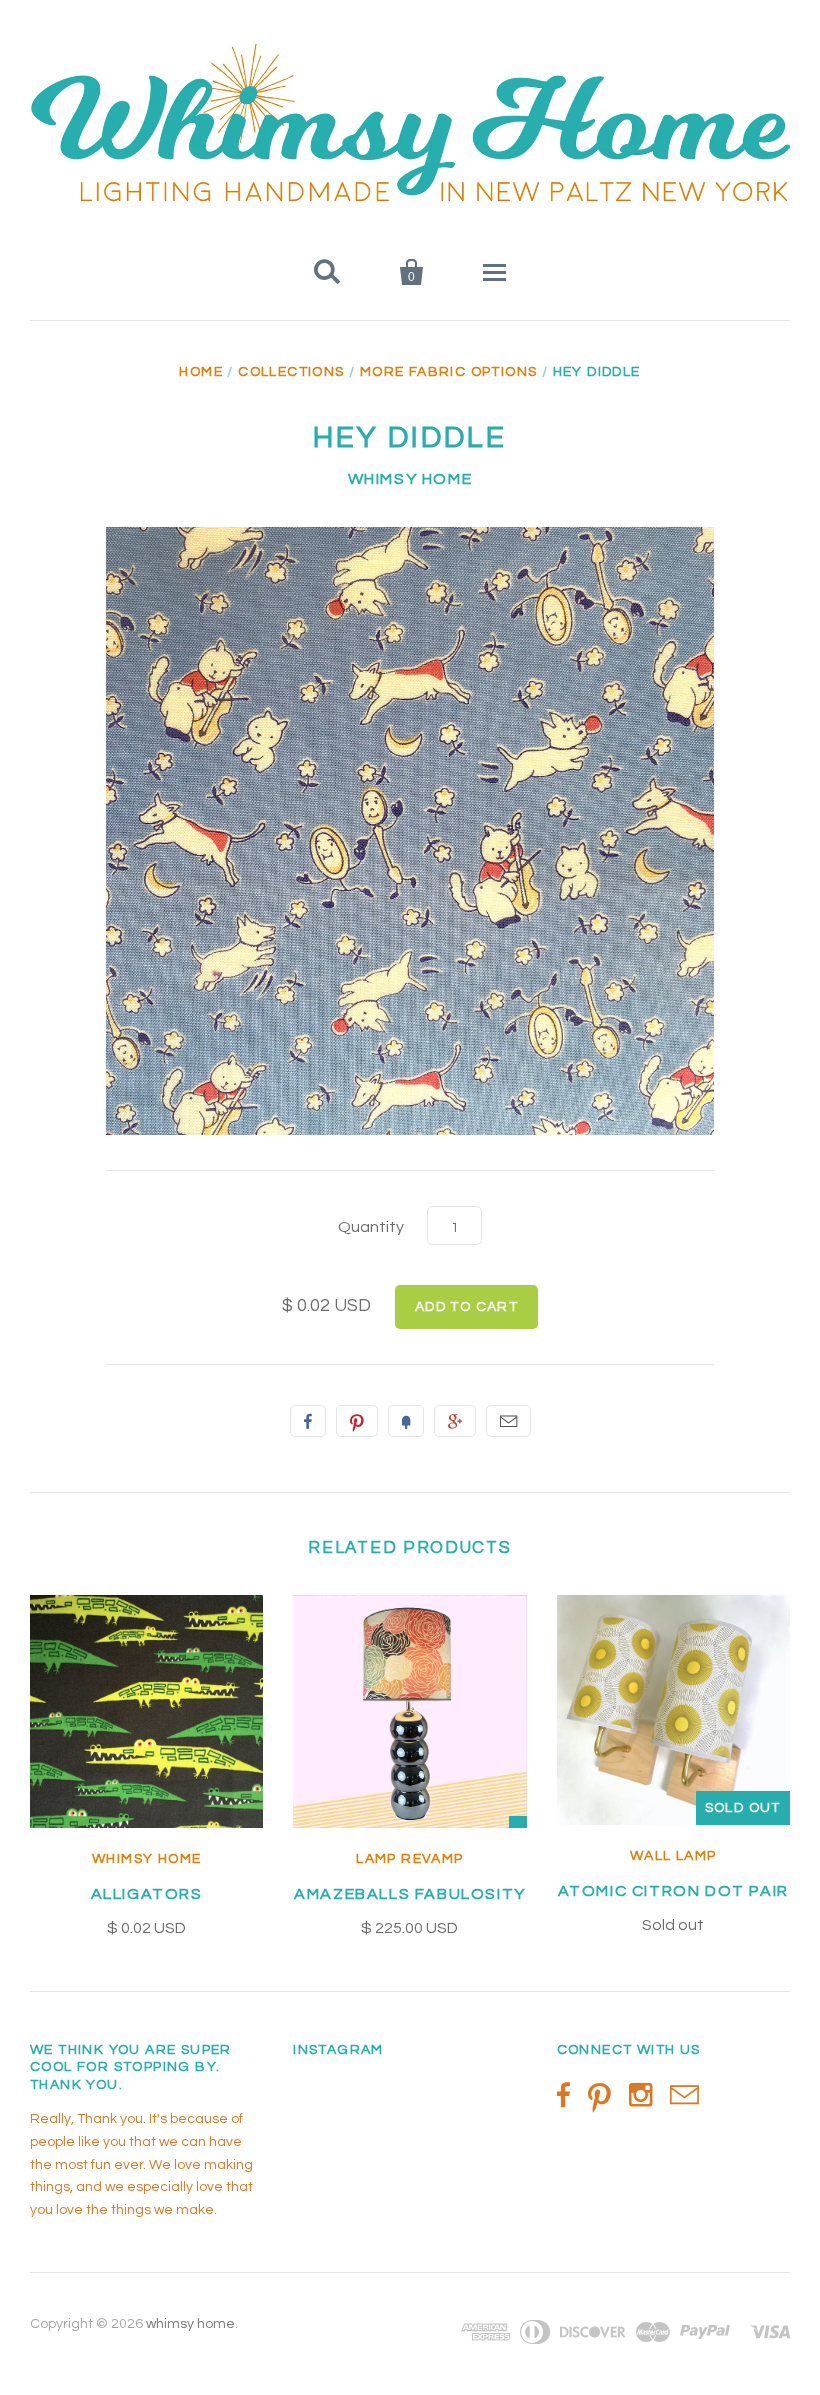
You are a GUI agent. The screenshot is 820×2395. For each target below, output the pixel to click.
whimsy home (410, 479)
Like (308, 1421)
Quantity (371, 1227)
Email (508, 1421)
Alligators (147, 1894)
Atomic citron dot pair (673, 1891)
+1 (455, 1421)
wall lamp (673, 1856)
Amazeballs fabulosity (410, 1894)
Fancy (406, 1421)
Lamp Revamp (409, 1859)
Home (201, 372)
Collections (291, 372)
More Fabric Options (449, 372)
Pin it (357, 1421)
